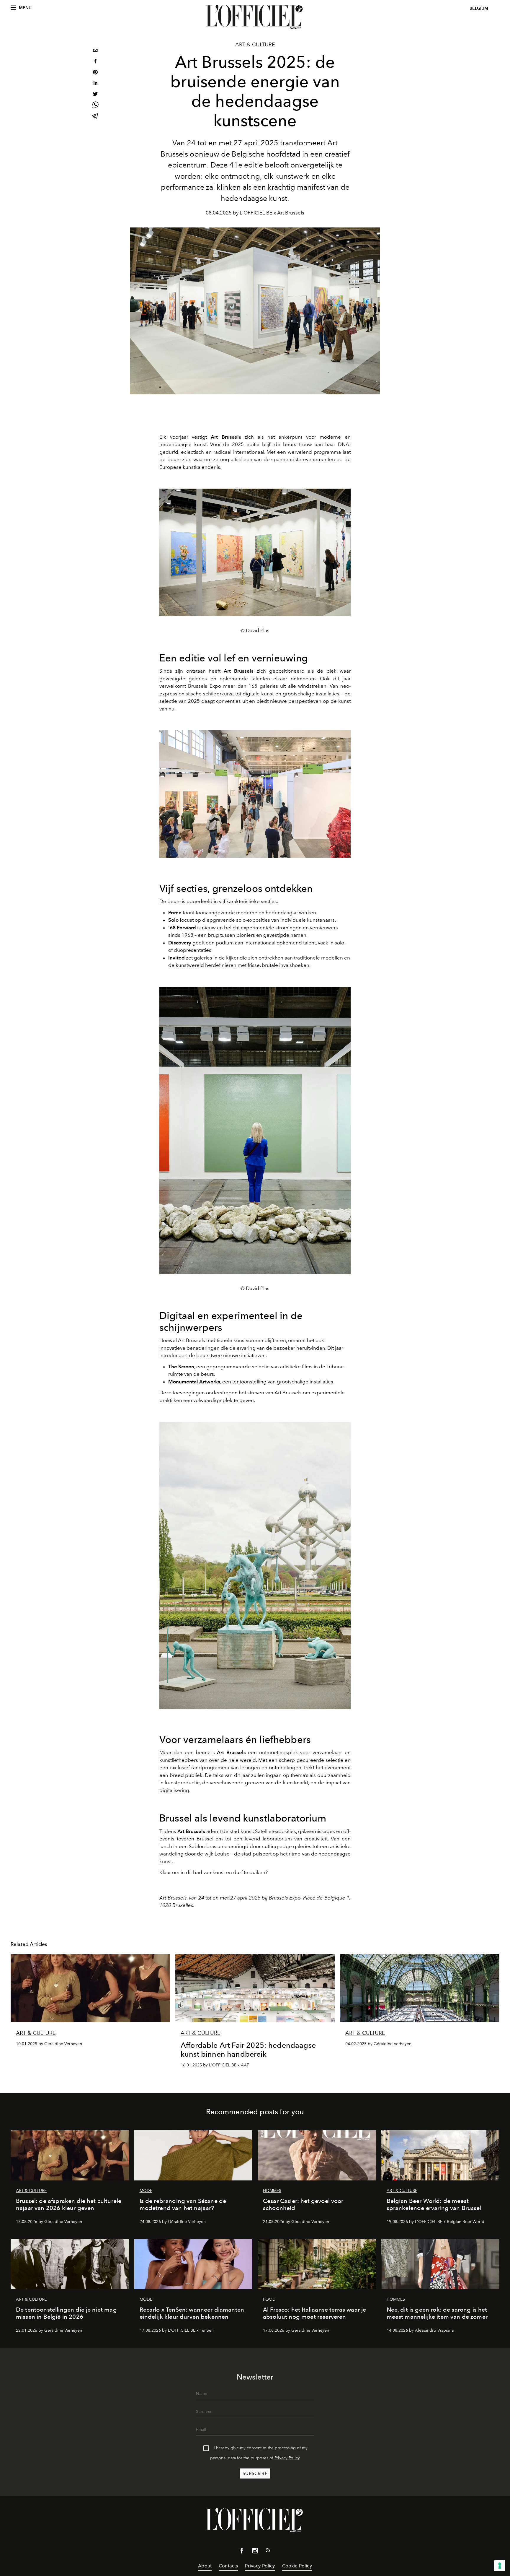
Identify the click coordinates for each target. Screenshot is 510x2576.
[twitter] (95, 95)
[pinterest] (95, 73)
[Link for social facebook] (242, 2552)
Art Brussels (173, 1898)
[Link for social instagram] (255, 2552)
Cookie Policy (297, 2566)
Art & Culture (255, 45)
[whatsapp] (95, 106)
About (205, 2566)
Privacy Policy (287, 2458)
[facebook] (95, 62)
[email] (95, 51)
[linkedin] (95, 84)
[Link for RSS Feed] (268, 2551)
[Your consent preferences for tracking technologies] (500, 2566)
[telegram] (95, 117)
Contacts (228, 2566)
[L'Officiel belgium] (255, 17)
